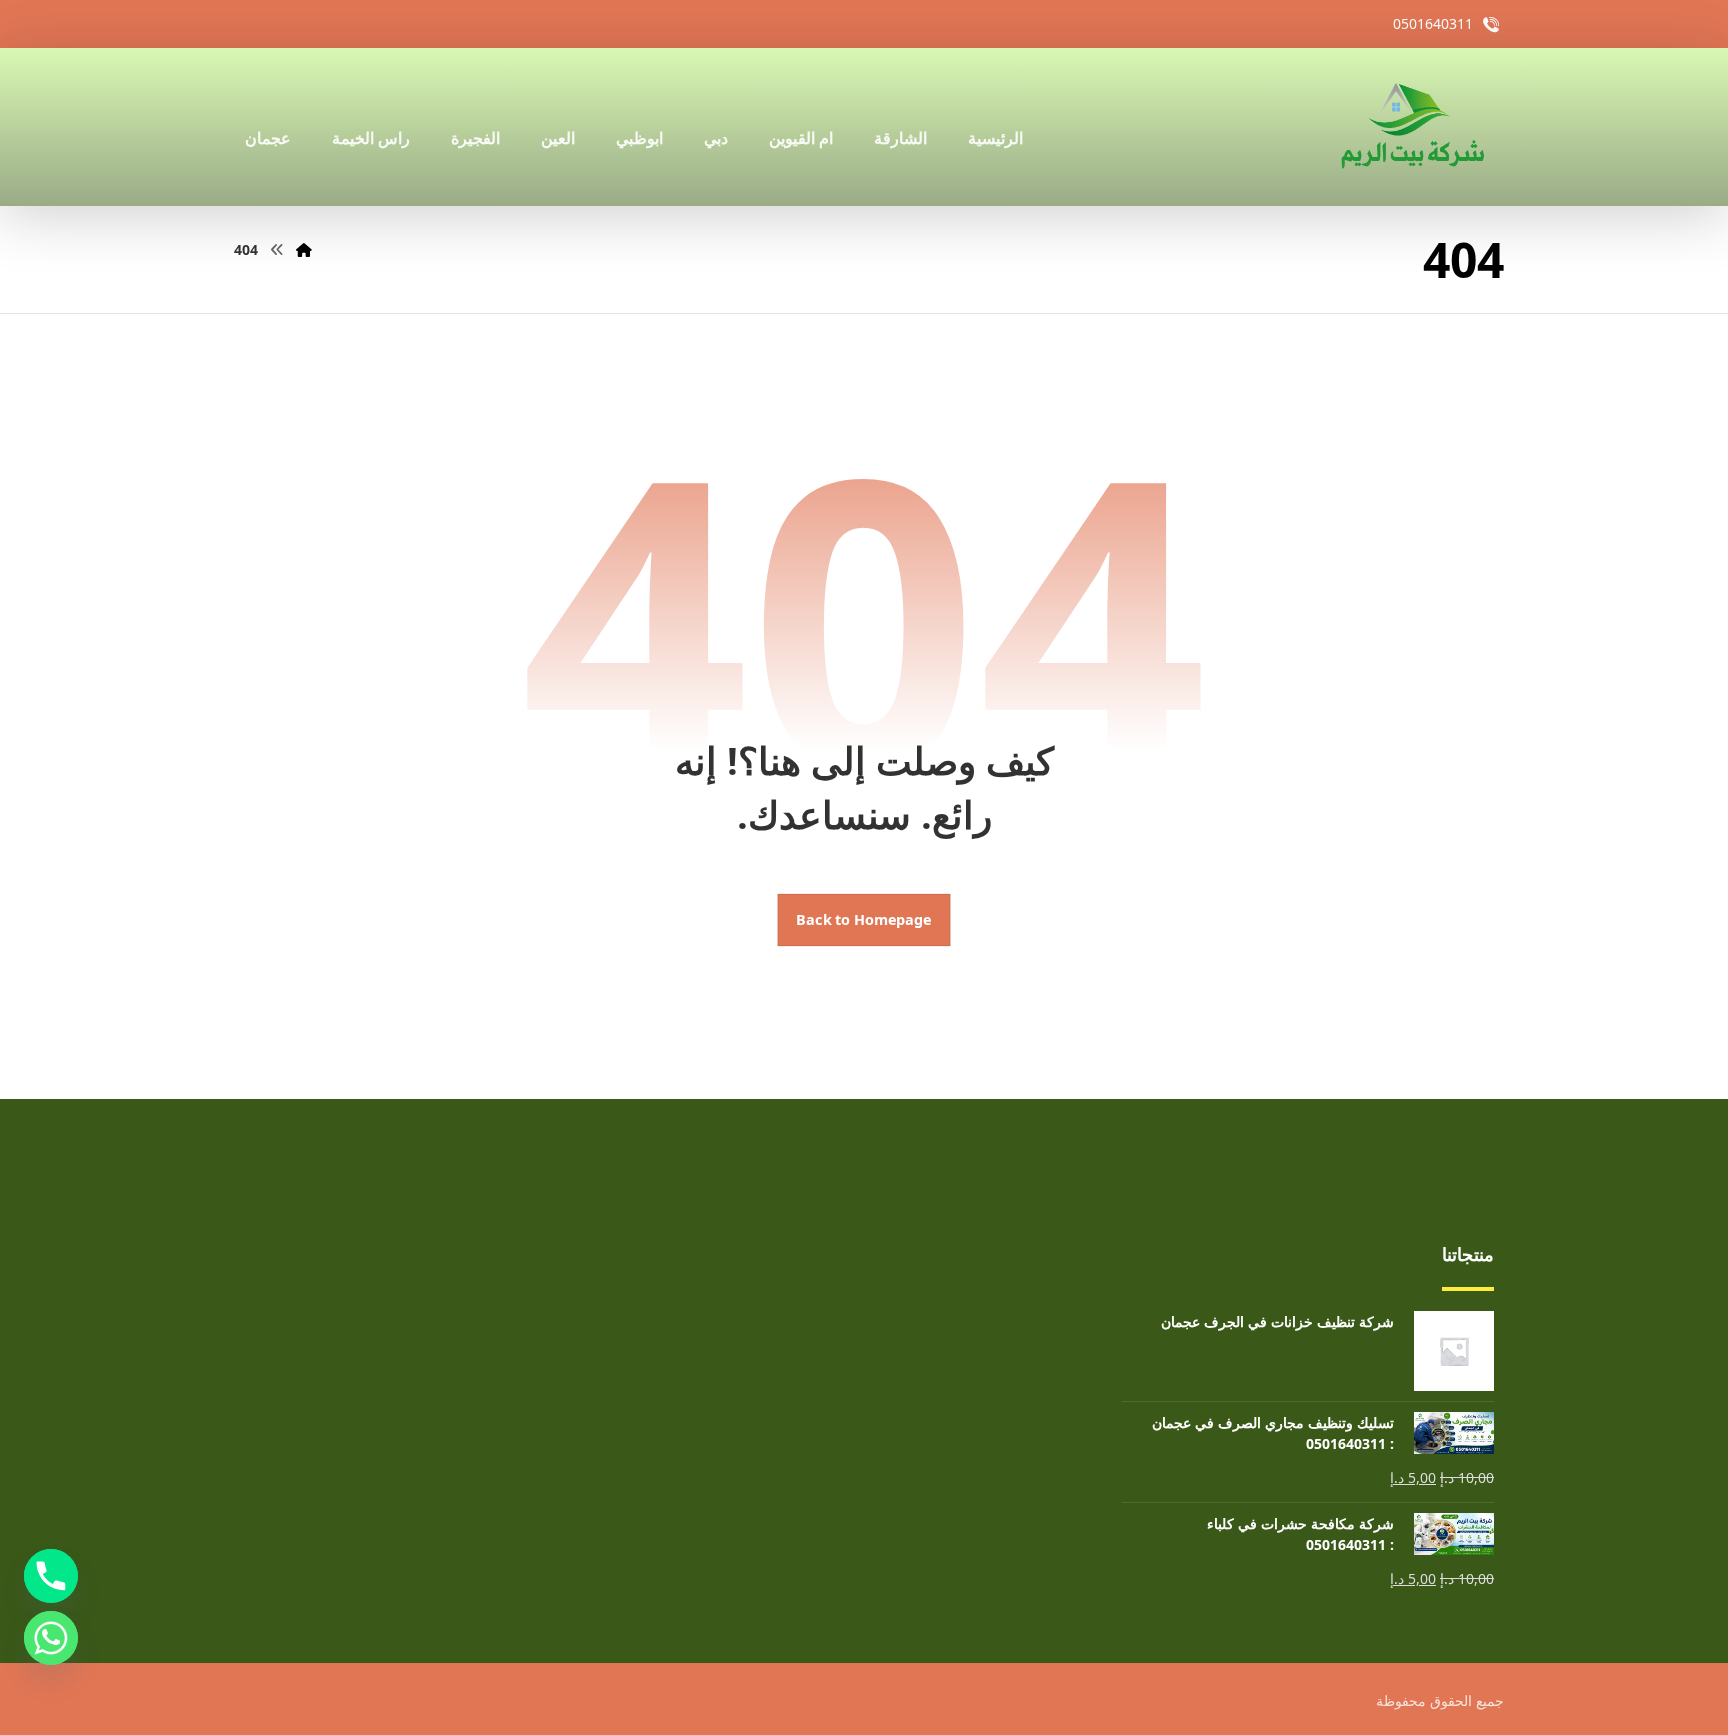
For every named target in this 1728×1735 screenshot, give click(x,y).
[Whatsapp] (51, 1638)
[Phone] (51, 1576)
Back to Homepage (864, 920)
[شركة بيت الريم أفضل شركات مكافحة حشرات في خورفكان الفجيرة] (1411, 127)
